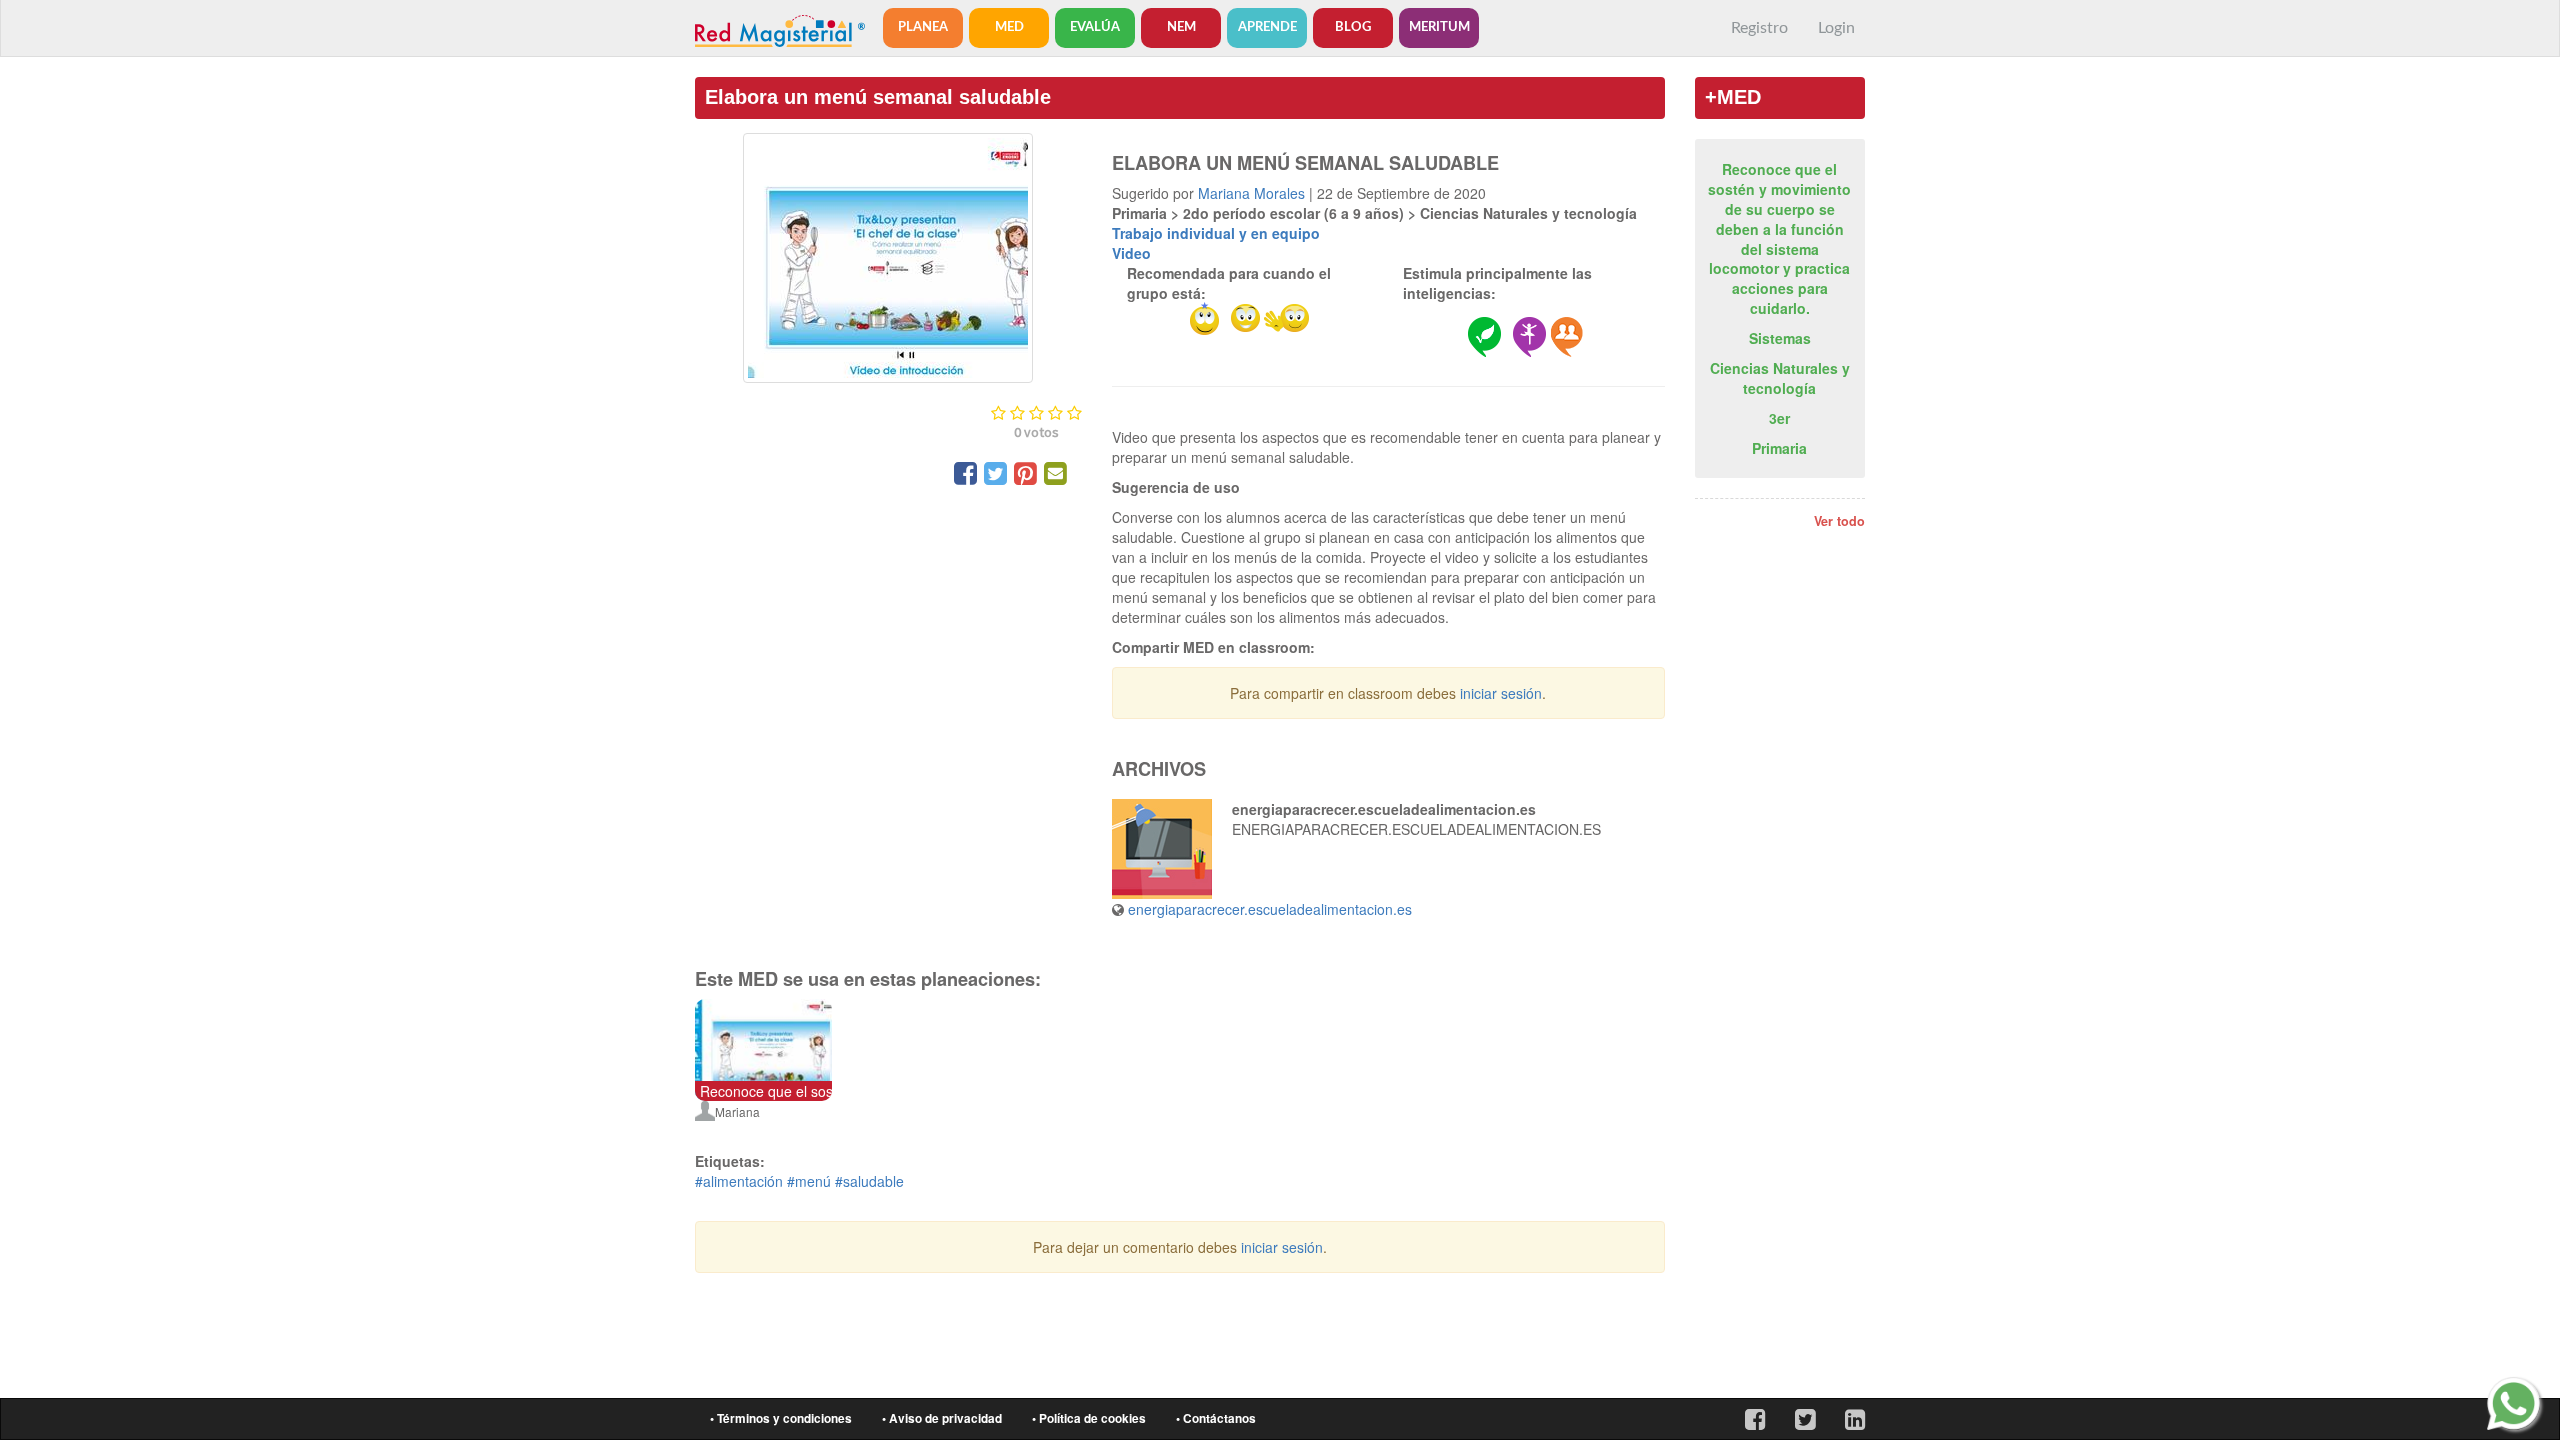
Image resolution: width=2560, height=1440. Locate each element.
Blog (1353, 27)
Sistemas (1780, 338)
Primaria (1779, 448)
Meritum (1439, 27)
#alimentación (739, 1181)
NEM (1181, 27)
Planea (923, 27)
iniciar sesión (1501, 693)
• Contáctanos (1216, 1418)
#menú (809, 1181)
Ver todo (1839, 521)
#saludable (869, 1181)
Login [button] (1836, 28)
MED (1009, 27)
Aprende (1267, 27)
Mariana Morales (1251, 193)
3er (1779, 418)
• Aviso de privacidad (942, 1418)
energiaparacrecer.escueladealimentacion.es (1270, 909)
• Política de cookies (1089, 1418)
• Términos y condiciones (781, 1418)
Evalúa (1095, 27)
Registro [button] (1759, 28)
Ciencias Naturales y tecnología (1780, 378)
